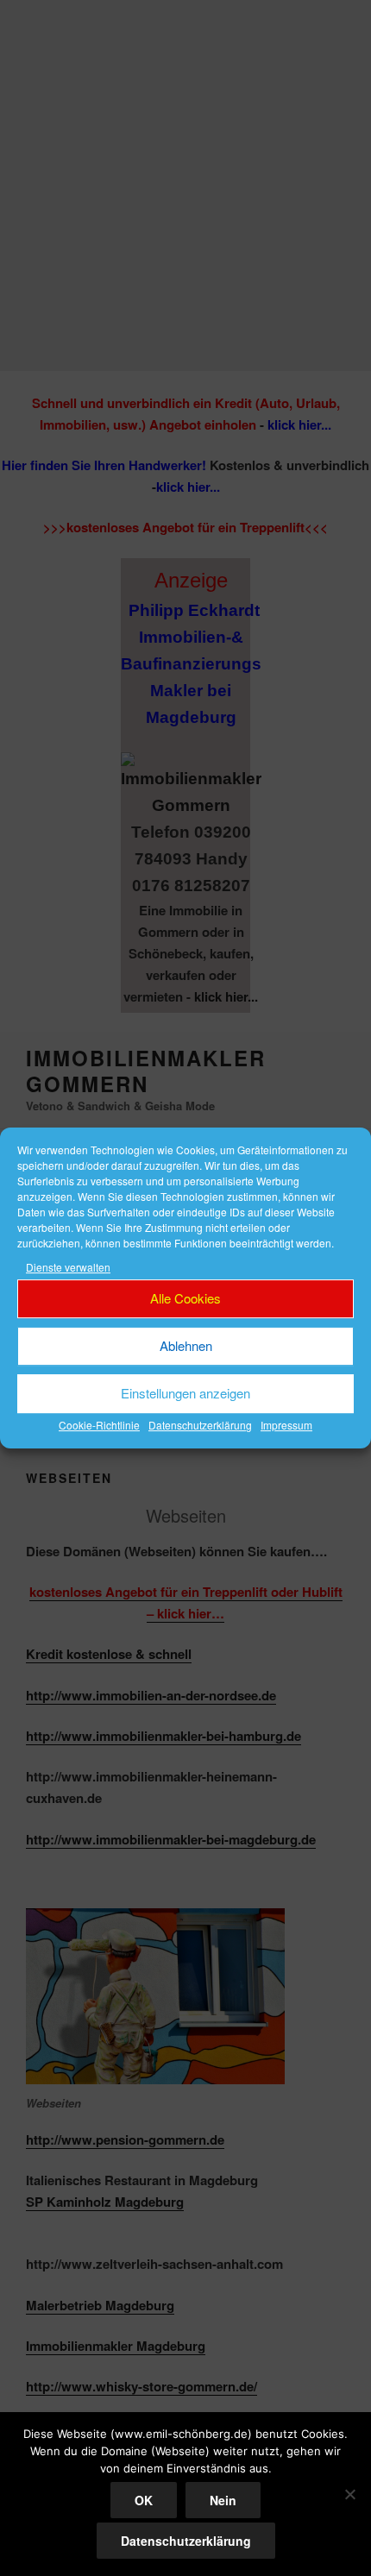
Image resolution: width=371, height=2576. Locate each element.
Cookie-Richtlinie (99, 1425)
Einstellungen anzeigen (185, 1394)
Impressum (286, 1425)
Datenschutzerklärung (200, 1425)
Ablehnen (186, 1346)
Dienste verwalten (68, 1267)
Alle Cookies (185, 1299)
